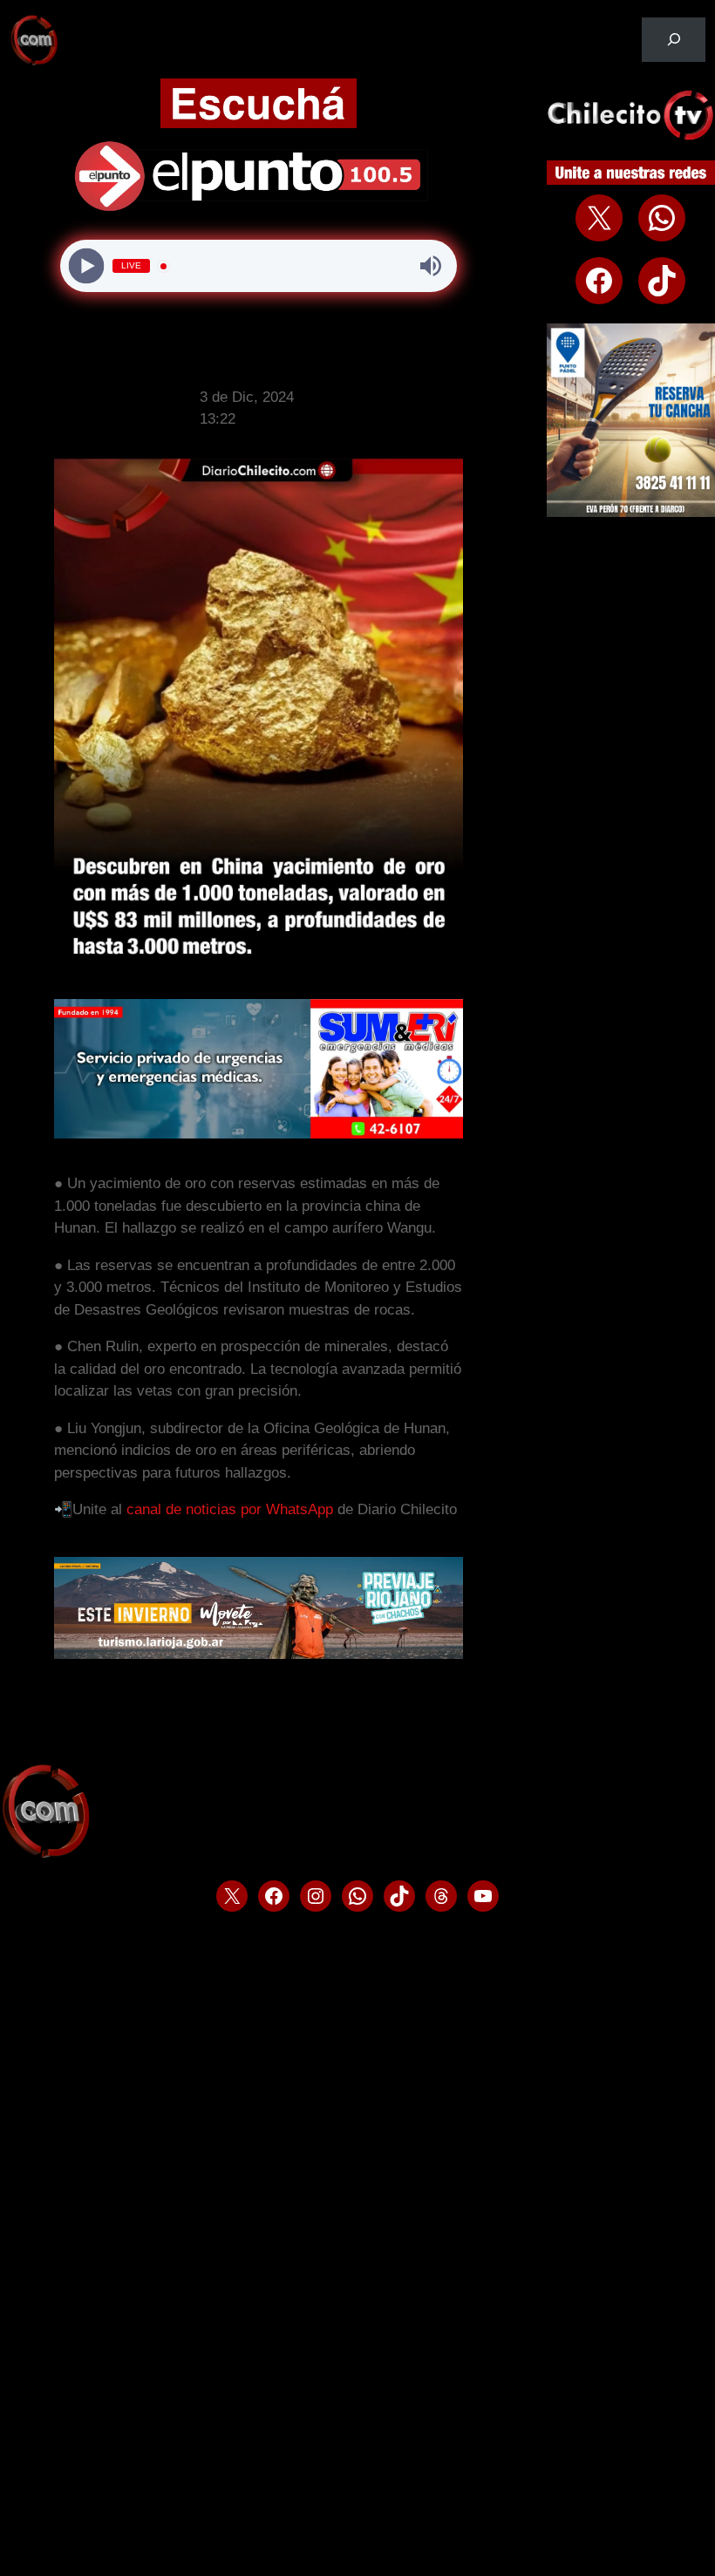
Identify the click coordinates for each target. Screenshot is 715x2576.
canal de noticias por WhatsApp (230, 1509)
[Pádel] (631, 512)
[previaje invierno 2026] (259, 1654)
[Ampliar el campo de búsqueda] (674, 40)
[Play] (87, 266)
